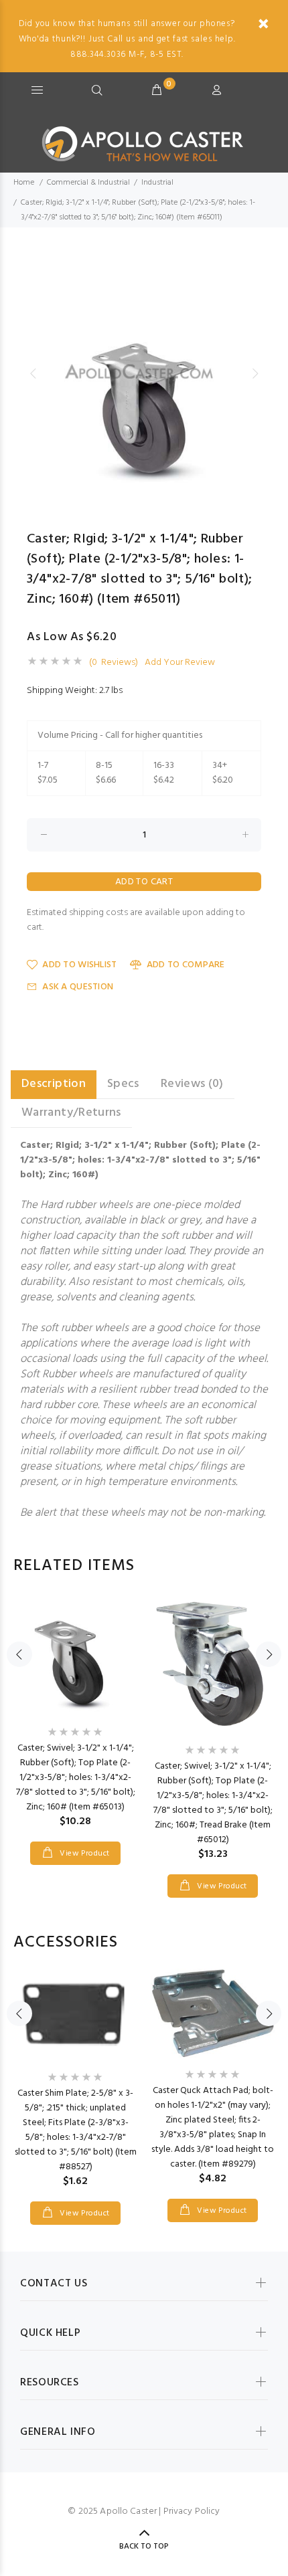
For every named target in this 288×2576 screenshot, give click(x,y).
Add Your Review (180, 663)
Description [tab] (54, 1084)
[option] (144, 373)
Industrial (157, 183)
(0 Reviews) (114, 663)
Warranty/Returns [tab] (71, 1113)
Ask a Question (78, 987)
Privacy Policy (192, 2511)
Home (24, 183)
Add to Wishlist (79, 965)
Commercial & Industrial (88, 183)
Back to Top (144, 2547)
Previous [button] (33, 373)
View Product (84, 1854)
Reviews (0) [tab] (192, 1084)
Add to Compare (186, 965)
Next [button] (255, 373)
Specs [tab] (123, 1084)
